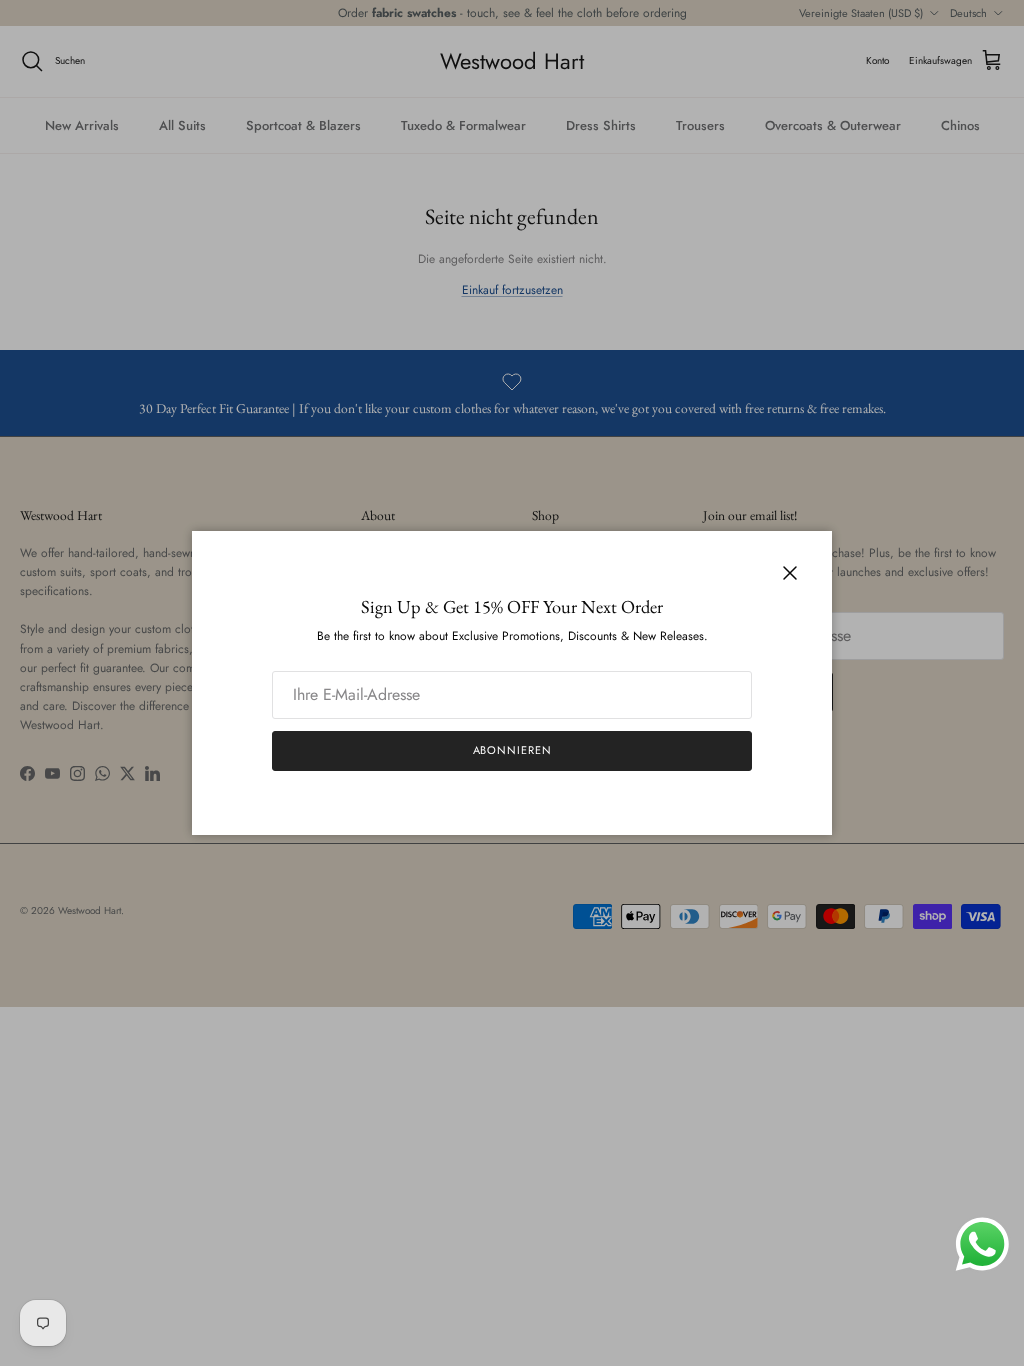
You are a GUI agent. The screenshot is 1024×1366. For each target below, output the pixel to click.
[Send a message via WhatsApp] (982, 1244)
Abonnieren (512, 750)
